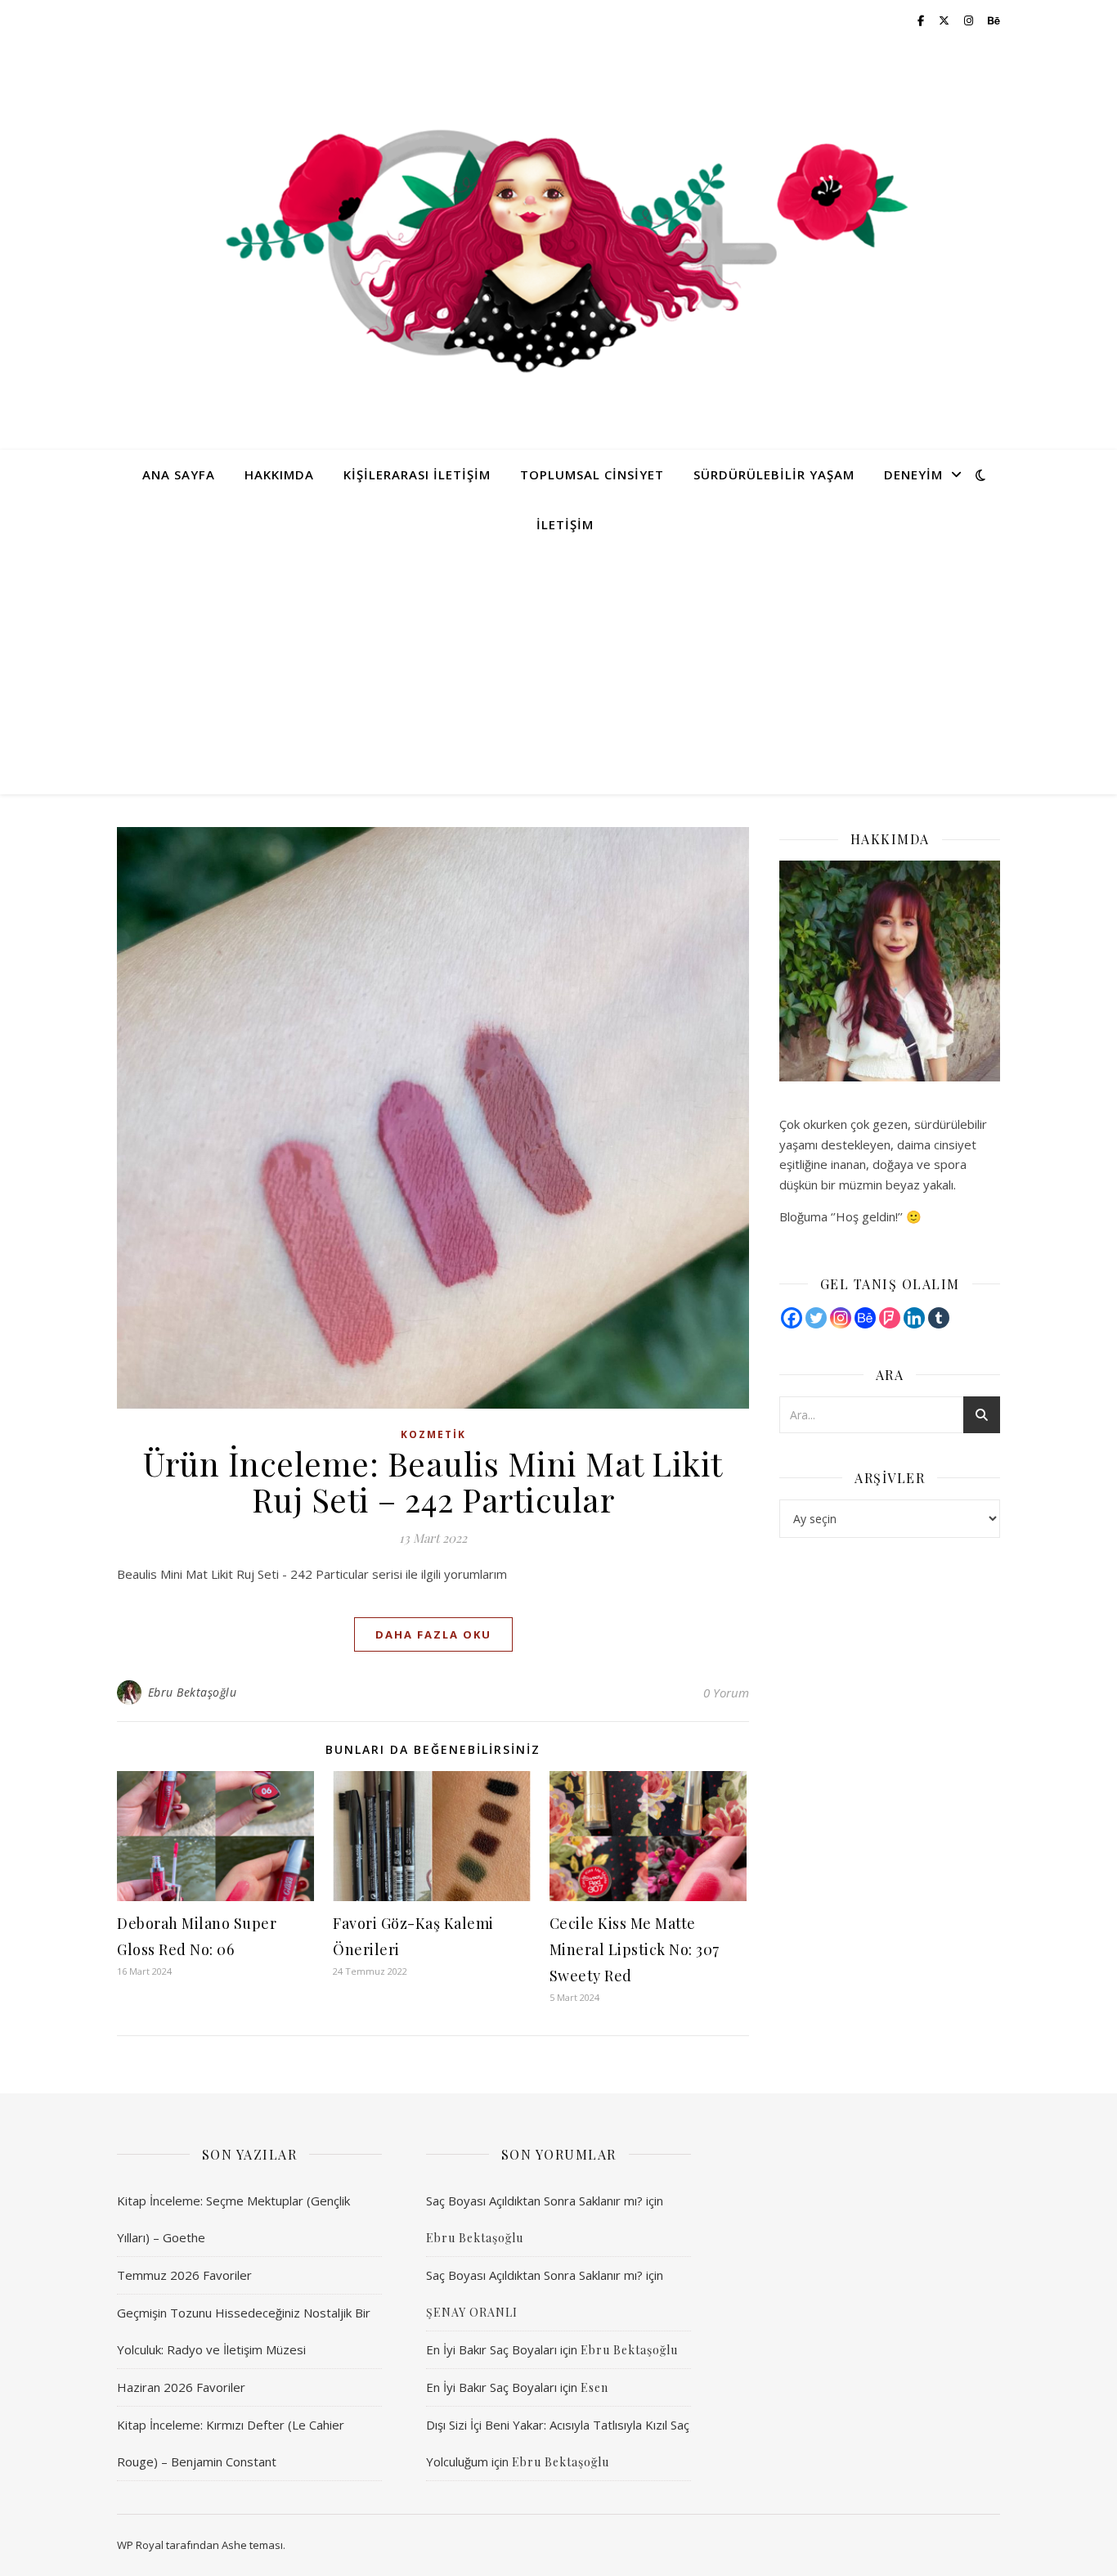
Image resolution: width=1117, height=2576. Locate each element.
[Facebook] (792, 1318)
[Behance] (865, 1318)
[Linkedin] (914, 1318)
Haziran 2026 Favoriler (181, 2387)
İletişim (565, 524)
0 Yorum (726, 1693)
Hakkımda (279, 474)
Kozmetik (433, 1434)
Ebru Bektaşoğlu (193, 1692)
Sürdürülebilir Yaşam (774, 474)
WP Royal (140, 2545)
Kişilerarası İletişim (417, 474)
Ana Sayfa (179, 474)
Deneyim (913, 474)
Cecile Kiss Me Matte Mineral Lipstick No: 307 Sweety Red (635, 1949)
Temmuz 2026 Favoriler (184, 2275)
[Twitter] (816, 1318)
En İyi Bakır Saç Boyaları (491, 2349)
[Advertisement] (558, 672)
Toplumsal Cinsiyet (592, 474)
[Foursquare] (890, 1318)
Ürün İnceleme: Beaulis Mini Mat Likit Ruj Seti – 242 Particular (433, 1481)
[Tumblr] (939, 1318)
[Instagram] (841, 1318)
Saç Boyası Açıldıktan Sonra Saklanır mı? (534, 2201)
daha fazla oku (433, 1634)
